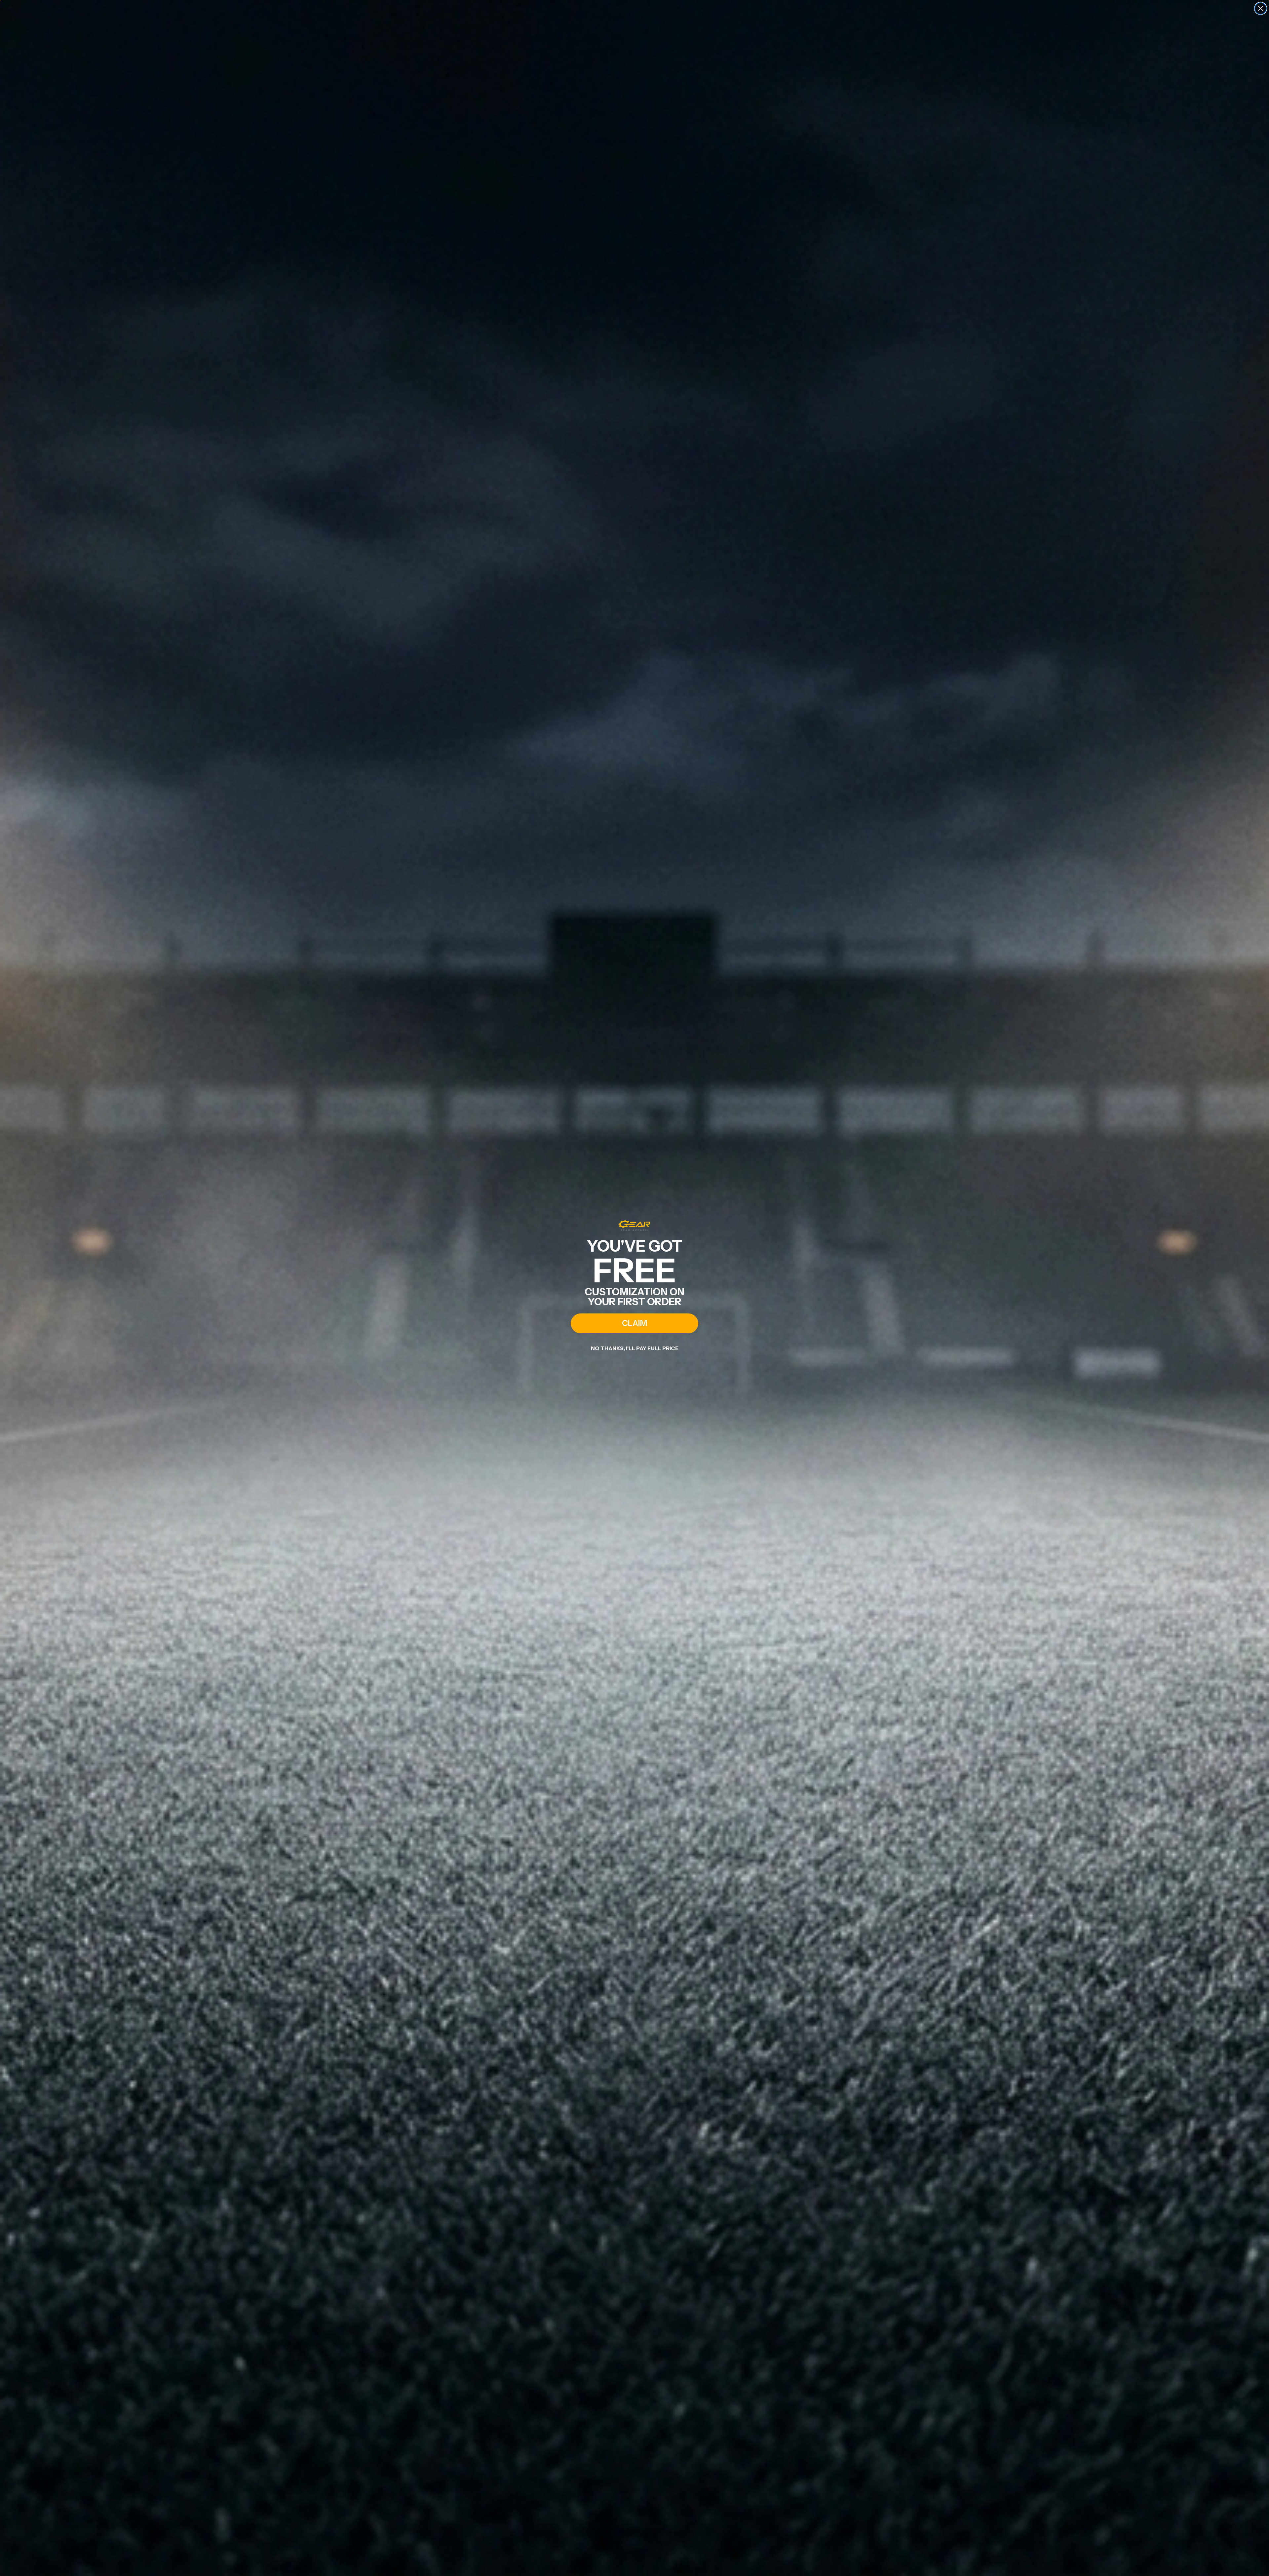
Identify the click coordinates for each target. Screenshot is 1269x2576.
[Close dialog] (1261, 8)
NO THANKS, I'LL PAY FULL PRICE (635, 1348)
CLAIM (634, 1323)
